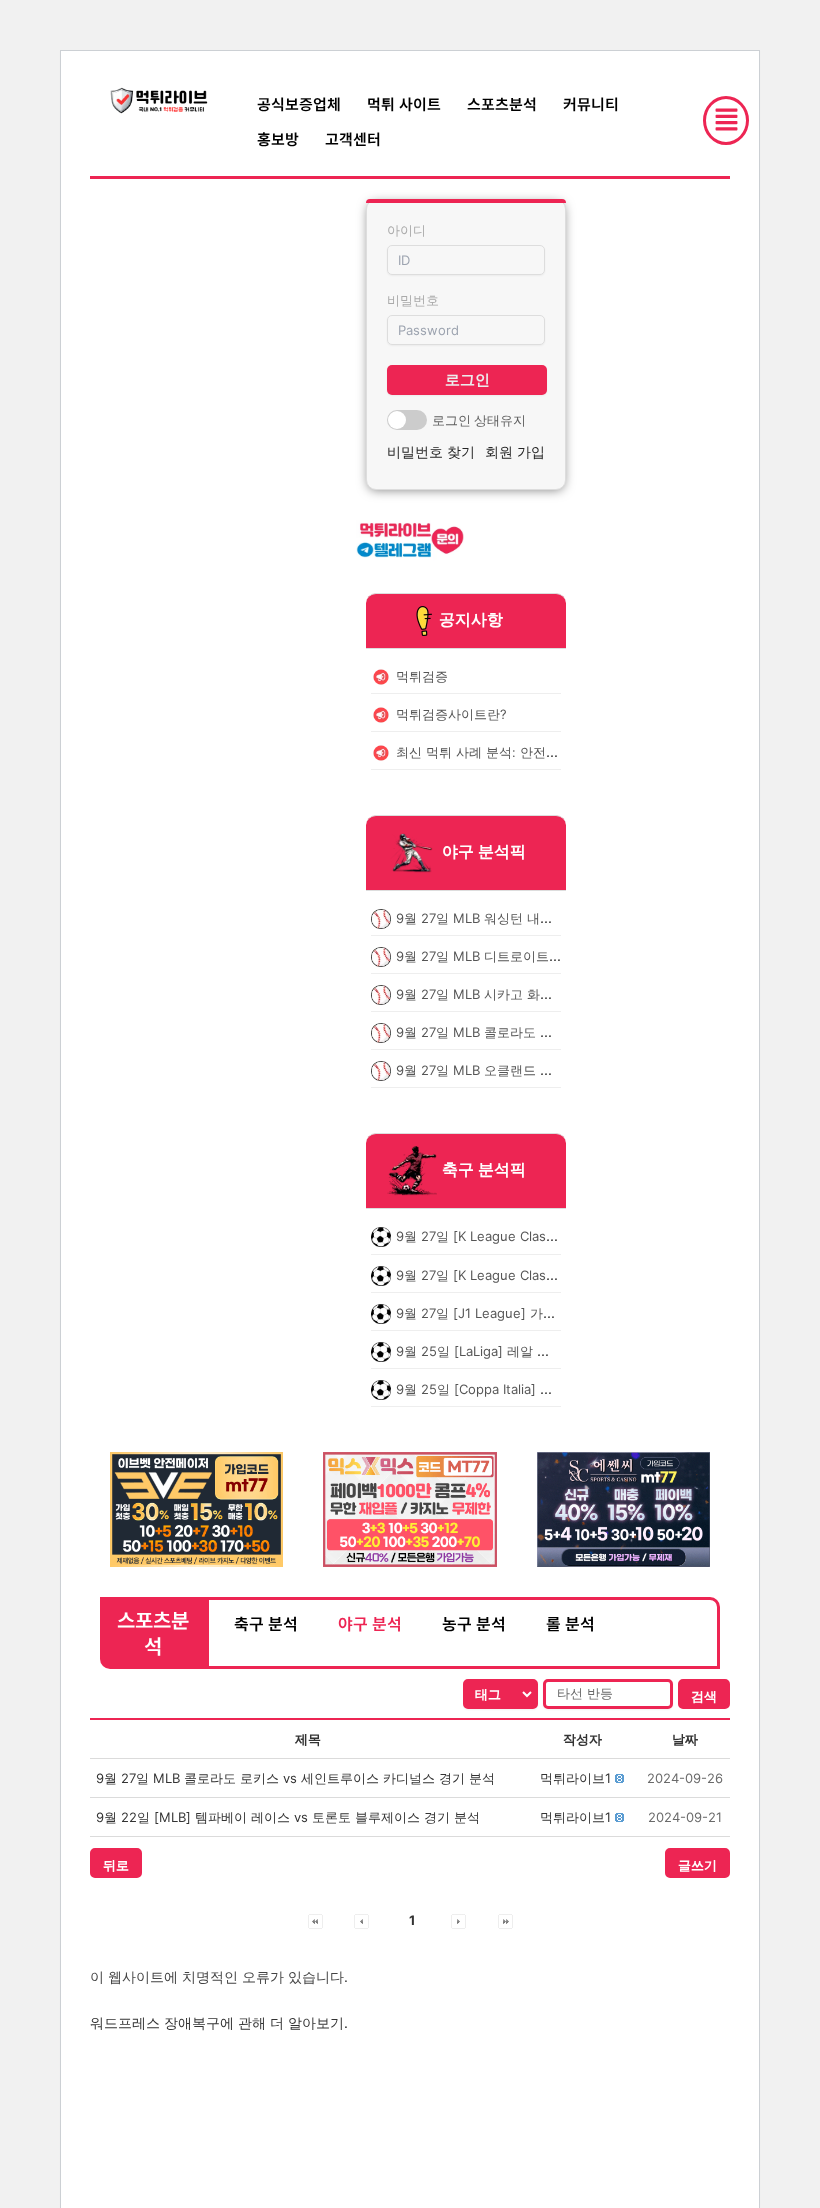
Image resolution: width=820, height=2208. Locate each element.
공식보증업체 (299, 103)
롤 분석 (570, 1623)
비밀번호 (413, 300)
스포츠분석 (502, 103)
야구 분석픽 (484, 851)
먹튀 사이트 (404, 103)
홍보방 (278, 138)
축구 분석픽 (484, 1170)
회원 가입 (515, 451)
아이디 (406, 230)
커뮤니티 (591, 103)
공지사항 (471, 619)
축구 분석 (266, 1623)
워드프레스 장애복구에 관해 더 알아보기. (219, 2022)
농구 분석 (474, 1623)
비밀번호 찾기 (431, 451)
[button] (575, 1778)
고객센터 (353, 138)
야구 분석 (370, 1623)
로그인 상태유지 (479, 420)
